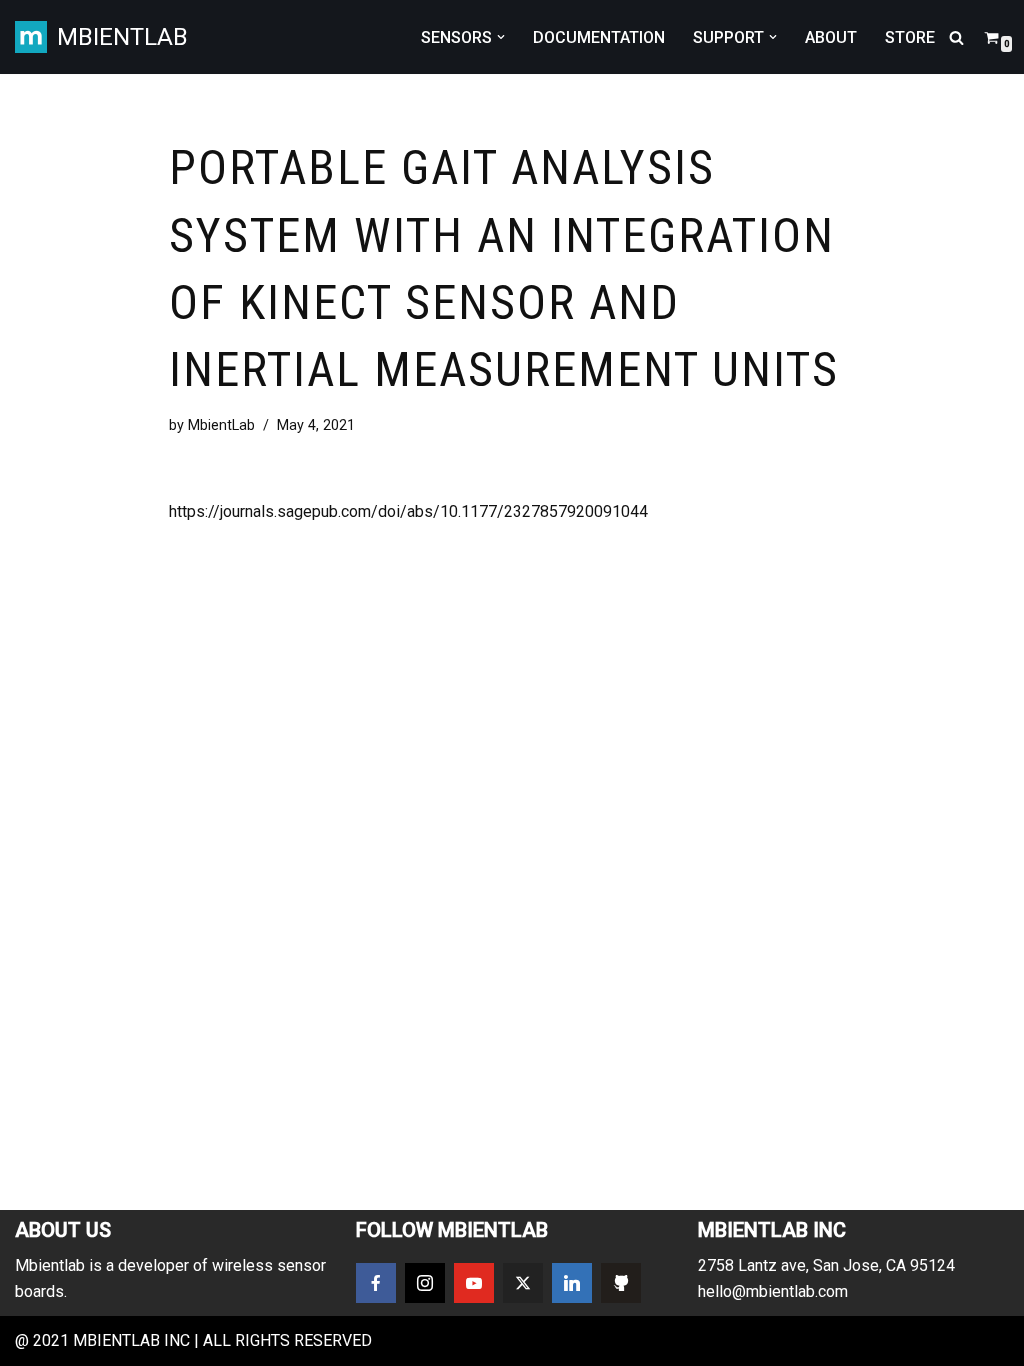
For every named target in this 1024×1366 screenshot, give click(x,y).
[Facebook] (376, 1283)
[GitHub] (621, 1283)
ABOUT (831, 37)
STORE (910, 37)
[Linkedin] (572, 1283)
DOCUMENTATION (599, 37)
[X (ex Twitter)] (523, 1283)
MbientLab (221, 425)
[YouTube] (474, 1283)
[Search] (956, 37)
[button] (501, 37)
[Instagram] (425, 1283)
